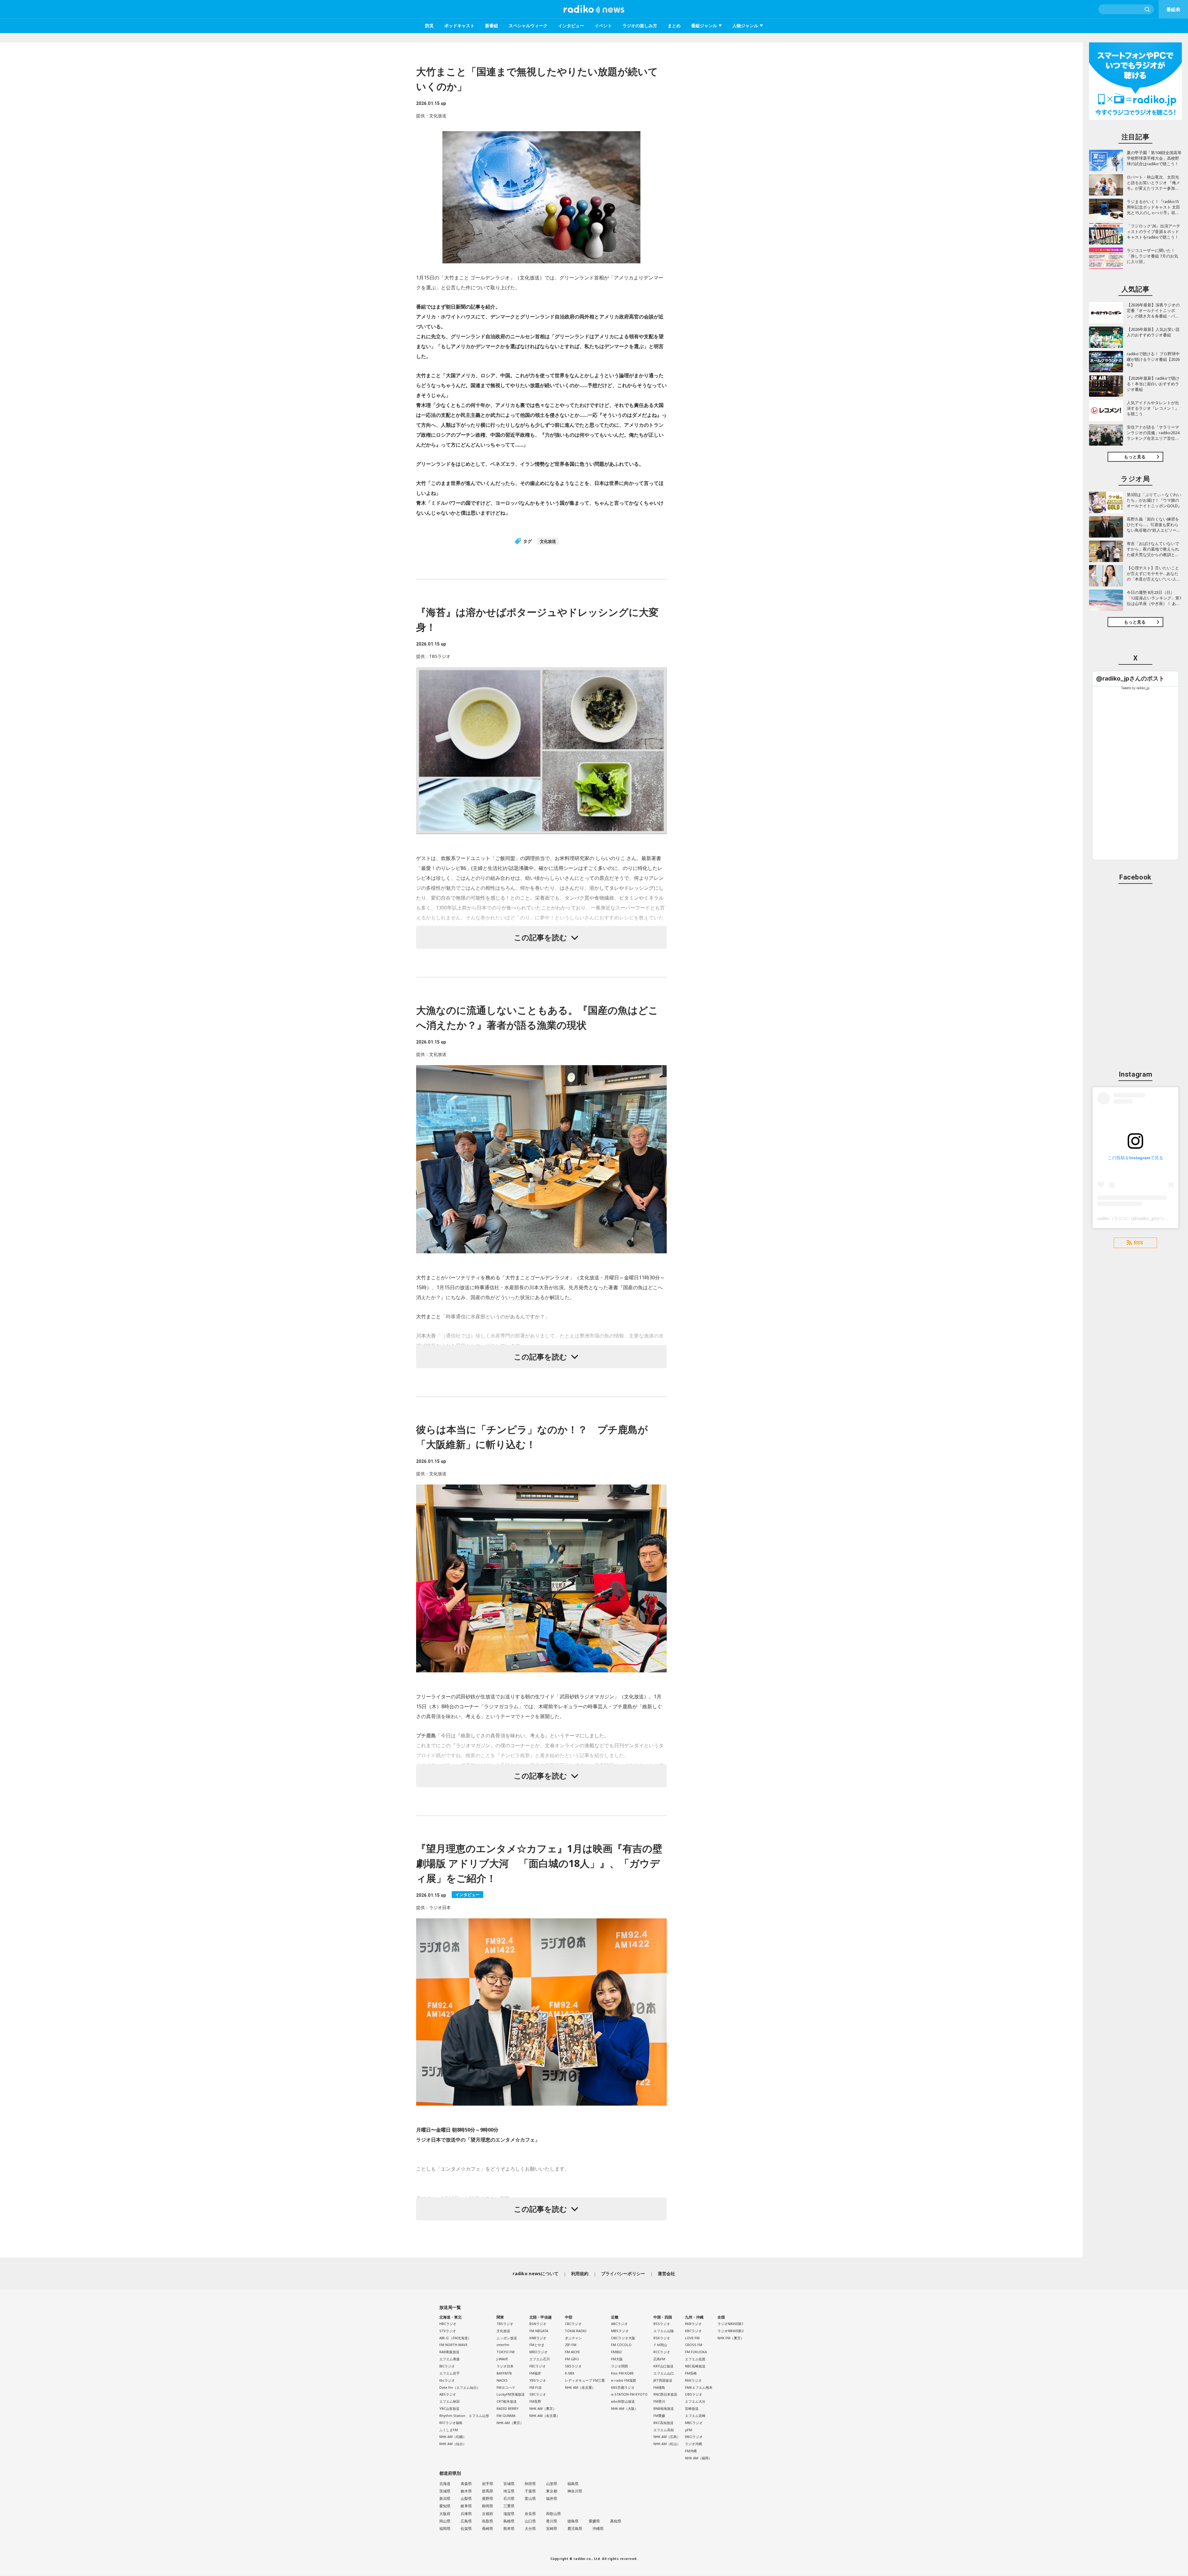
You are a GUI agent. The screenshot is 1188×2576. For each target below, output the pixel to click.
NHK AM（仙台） (453, 2444)
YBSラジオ (538, 2380)
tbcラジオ (447, 2380)
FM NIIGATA (539, 2331)
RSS (1138, 1243)
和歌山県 (553, 2514)
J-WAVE (502, 2359)
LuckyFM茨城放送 (511, 2394)
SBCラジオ (538, 2394)
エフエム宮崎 (695, 2416)
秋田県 (530, 2484)
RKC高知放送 (663, 2423)
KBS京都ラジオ (623, 2387)
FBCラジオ (538, 2366)
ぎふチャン (573, 2338)
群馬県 (488, 2491)
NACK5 (502, 2380)
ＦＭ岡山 (660, 2345)
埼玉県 (509, 2491)
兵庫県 (466, 2514)
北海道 (445, 2484)
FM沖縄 (691, 2451)
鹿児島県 (575, 2528)
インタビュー (571, 26)
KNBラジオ (538, 2338)
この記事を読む (540, 937)
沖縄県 (598, 2528)
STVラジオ (448, 2331)
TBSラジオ (505, 2324)
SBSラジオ (573, 2366)
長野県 (488, 2498)
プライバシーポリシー (623, 2273)
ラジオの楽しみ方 (640, 26)
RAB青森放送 (449, 2352)
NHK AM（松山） (667, 2444)
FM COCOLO (621, 2345)
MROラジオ (538, 2352)
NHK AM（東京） (510, 2423)
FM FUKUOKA (696, 2352)
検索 (1147, 9)
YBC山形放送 (449, 2408)
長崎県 (488, 2528)
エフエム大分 (695, 2401)
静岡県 (488, 2506)
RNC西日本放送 (665, 2394)
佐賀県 (466, 2528)
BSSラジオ (662, 2324)
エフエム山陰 (664, 2331)
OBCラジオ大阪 (623, 2338)
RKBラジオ (693, 2324)
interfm (503, 2345)
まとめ (674, 26)
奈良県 (530, 2514)
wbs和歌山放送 (623, 2401)
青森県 (466, 2484)
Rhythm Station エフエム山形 (464, 2416)
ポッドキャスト (459, 26)
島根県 (509, 2521)
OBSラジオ (694, 2394)
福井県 (552, 2498)
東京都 (552, 2491)
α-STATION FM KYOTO (629, 2394)
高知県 (616, 2521)
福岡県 (445, 2528)
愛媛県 (594, 2521)
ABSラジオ (448, 2394)
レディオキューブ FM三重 (585, 2380)
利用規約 (580, 2273)
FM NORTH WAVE (453, 2345)
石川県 (509, 2498)
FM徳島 (659, 2387)
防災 (429, 26)
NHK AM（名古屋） (544, 2416)
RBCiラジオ (694, 2437)
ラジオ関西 (620, 2366)
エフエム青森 (450, 2359)
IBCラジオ (447, 2366)
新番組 (492, 26)
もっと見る (1135, 457)
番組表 (1173, 9)
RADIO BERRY (508, 2408)
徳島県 (573, 2521)
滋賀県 (509, 2514)
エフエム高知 (664, 2430)
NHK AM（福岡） (698, 2458)
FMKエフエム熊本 (699, 2387)
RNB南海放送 (664, 2408)
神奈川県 (575, 2491)
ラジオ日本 (505, 2366)
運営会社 (667, 2273)
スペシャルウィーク (528, 26)
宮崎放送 (692, 2408)
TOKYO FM (506, 2352)
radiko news (594, 9)
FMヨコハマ (506, 2387)
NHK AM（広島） (667, 2437)
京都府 (488, 2514)
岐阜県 (466, 2506)
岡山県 (445, 2521)
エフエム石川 (540, 2359)
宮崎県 (552, 2528)
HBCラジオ (448, 2324)
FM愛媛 (659, 2416)
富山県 (530, 2498)
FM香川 (659, 2401)
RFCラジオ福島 (451, 2423)
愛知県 (445, 2506)
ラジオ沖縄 (693, 2444)
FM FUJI (535, 2387)
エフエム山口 (664, 2373)
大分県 (530, 2528)
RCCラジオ (662, 2352)
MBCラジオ (694, 2423)
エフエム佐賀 (695, 2359)
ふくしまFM (449, 2430)
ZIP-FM (571, 2345)
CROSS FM (694, 2345)
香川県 (552, 2521)
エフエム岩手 (450, 2373)
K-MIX (570, 2373)
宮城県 (509, 2484)
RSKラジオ (662, 2338)
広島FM (659, 2359)
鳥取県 (488, 2521)
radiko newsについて (536, 2273)
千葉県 (530, 2491)
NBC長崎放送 (695, 2366)
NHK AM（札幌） (453, 2437)
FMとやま (537, 2345)
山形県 (552, 2484)
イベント (603, 26)
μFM (689, 2430)
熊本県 (509, 2528)
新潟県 (445, 2498)
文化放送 (548, 541)
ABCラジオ (619, 2324)
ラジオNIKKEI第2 (730, 2331)
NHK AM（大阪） (624, 2408)
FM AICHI (572, 2352)
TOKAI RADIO (576, 2331)
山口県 (530, 2521)
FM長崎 (691, 2373)
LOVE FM (692, 2338)
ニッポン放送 (507, 2338)
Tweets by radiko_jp (1135, 688)
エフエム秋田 (450, 2401)
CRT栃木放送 (507, 2401)
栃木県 (466, 2491)
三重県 (509, 2506)
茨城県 (445, 2491)
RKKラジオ (693, 2380)
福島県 (573, 2484)
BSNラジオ (538, 2324)
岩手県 (488, 2484)
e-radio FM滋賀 (624, 2380)
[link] (1130, 679)
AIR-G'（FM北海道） (455, 2338)
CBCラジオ (573, 2324)
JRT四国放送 (663, 2380)
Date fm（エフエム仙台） (460, 2387)
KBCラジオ (693, 2331)
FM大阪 (617, 2359)
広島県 (466, 2521)
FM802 (616, 2352)
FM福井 (535, 2373)
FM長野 (535, 2401)
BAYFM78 (504, 2373)
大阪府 (445, 2514)
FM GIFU (572, 2359)
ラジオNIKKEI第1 (730, 2324)
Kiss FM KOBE (622, 2373)
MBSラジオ (620, 2331)
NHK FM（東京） (731, 2338)
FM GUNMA (506, 2416)
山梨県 (466, 2498)
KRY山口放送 (663, 2366)
